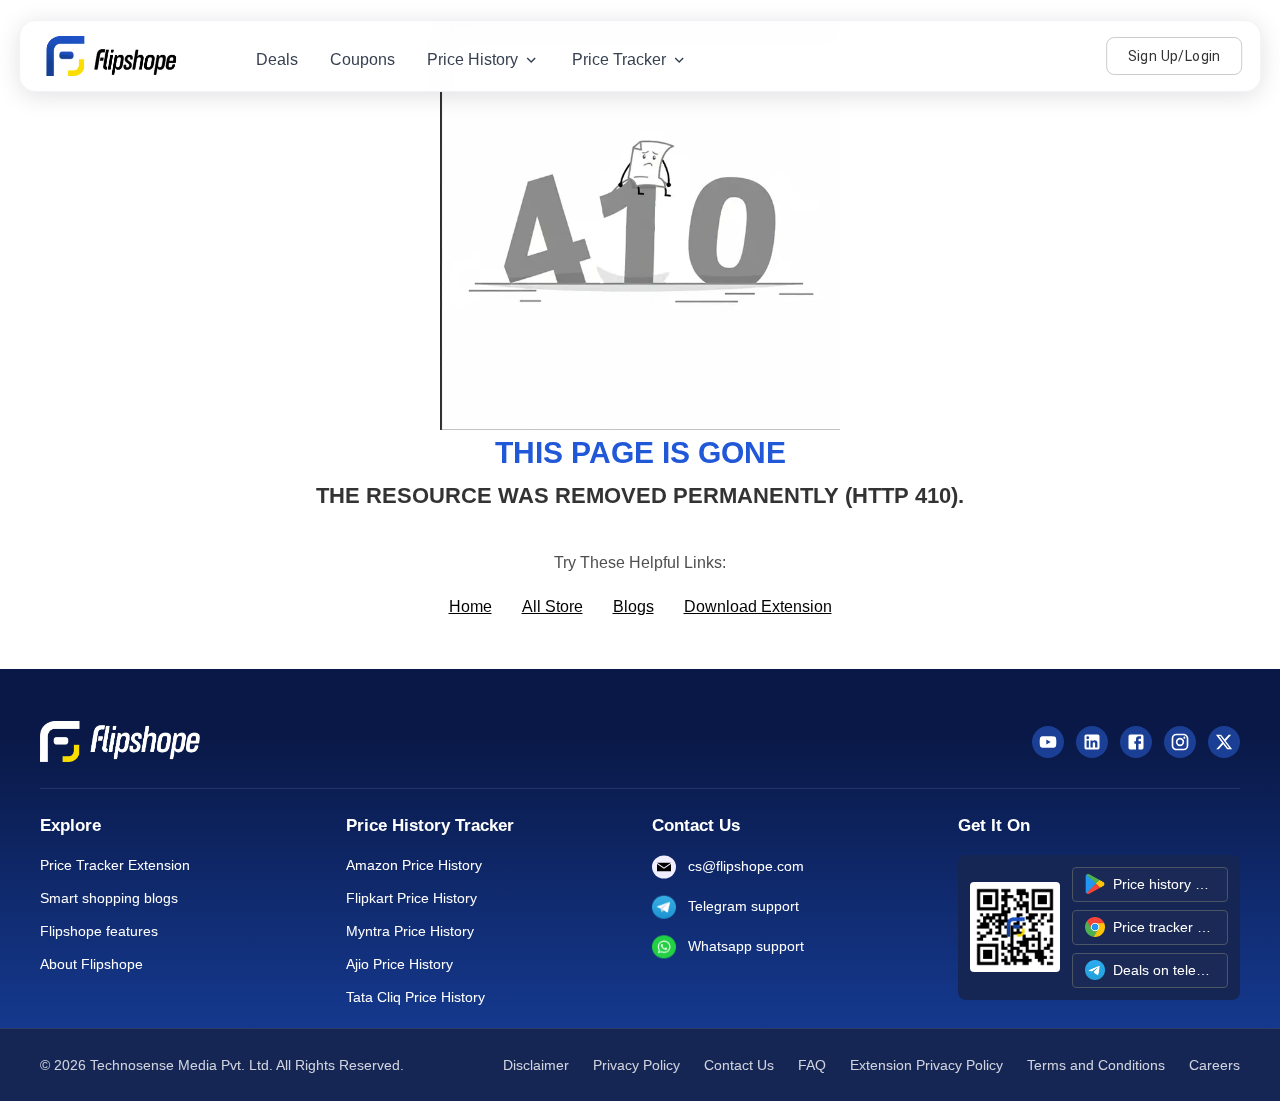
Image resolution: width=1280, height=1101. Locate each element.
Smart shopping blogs (109, 898)
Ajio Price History (399, 964)
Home (470, 606)
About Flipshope (91, 964)
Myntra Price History (410, 931)
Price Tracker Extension (115, 865)
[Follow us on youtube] (1048, 742)
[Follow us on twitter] (1224, 742)
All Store (552, 606)
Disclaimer (536, 1065)
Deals (277, 59)
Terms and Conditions (1096, 1065)
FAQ (812, 1065)
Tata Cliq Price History (415, 997)
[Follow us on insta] (1180, 742)
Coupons (362, 59)
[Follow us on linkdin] (1092, 742)
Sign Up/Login (1174, 56)
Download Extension (758, 606)
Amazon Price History (414, 865)
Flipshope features (99, 931)
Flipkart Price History (411, 898)
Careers (1214, 1065)
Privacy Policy (636, 1065)
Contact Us (739, 1065)
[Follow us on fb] (1136, 742)
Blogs (633, 606)
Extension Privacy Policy (926, 1065)
